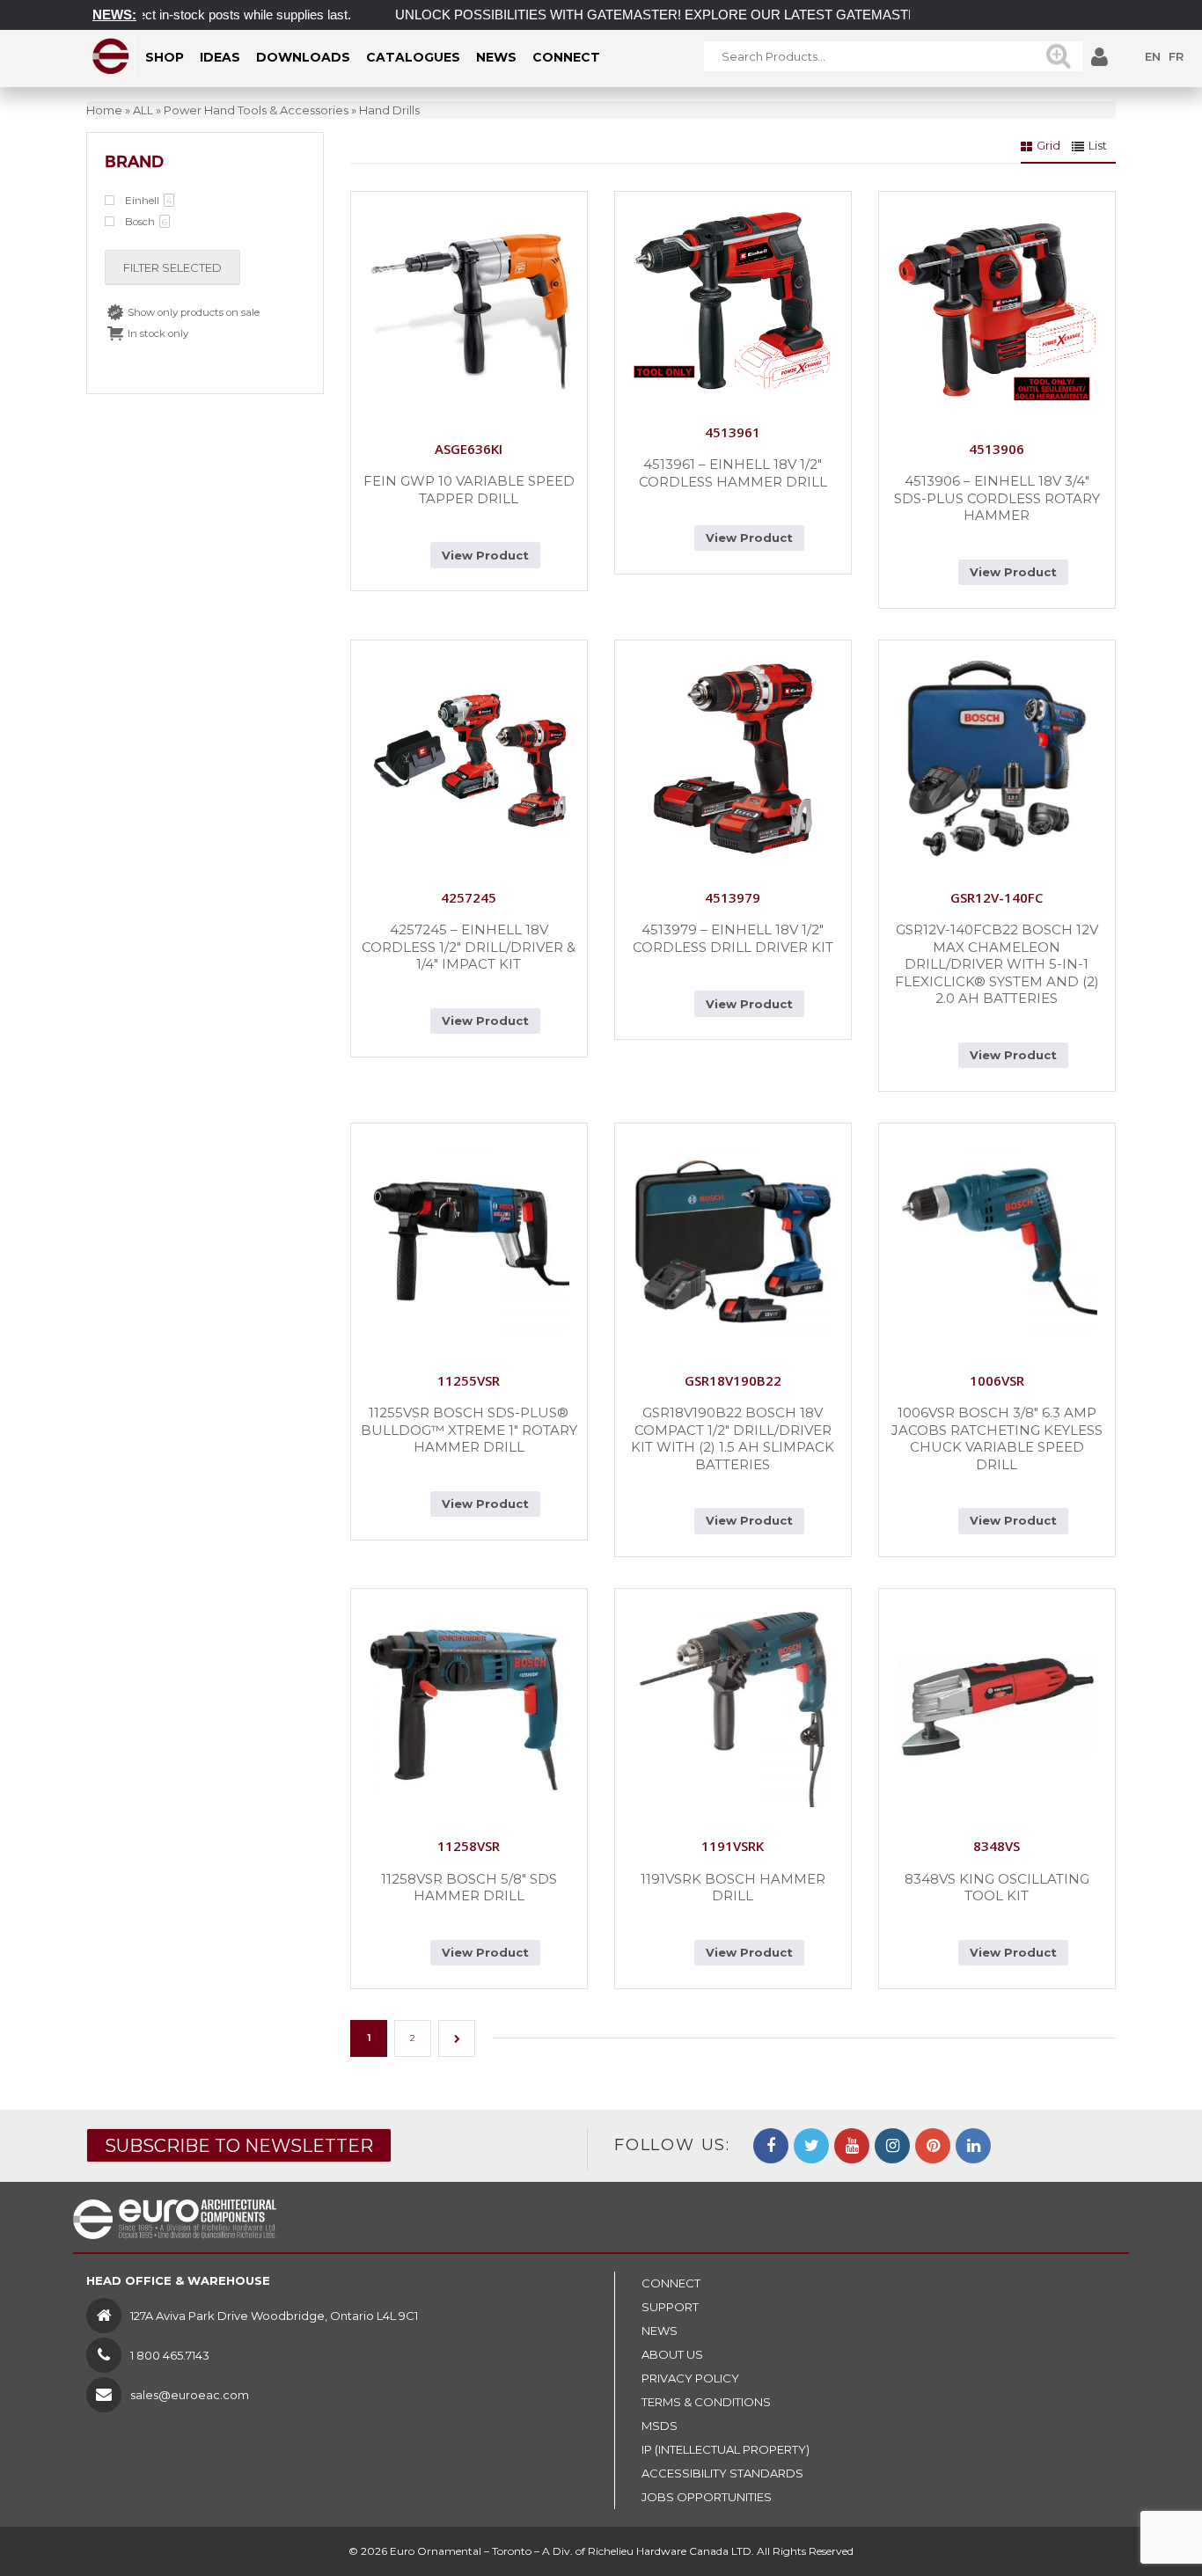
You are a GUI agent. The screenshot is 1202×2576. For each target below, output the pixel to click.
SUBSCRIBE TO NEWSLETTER (239, 2146)
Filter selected (172, 267)
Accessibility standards (722, 2473)
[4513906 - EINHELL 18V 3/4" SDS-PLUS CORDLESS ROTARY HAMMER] (997, 310)
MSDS (660, 2426)
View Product (485, 555)
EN (1153, 56)
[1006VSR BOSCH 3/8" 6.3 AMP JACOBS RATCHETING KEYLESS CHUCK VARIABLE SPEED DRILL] (997, 1241)
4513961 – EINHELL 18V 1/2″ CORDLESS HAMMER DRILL (733, 473)
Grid (1048, 145)
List (1098, 145)
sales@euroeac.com (190, 2395)
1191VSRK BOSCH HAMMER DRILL (733, 1888)
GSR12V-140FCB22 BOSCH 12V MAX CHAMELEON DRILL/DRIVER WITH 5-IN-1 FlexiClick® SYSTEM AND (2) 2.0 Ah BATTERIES (997, 964)
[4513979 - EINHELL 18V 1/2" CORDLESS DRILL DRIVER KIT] (733, 758)
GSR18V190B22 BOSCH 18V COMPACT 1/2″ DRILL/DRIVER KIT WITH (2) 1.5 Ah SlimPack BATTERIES (733, 1438)
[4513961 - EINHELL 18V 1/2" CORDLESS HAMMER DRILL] (733, 301)
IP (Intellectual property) (726, 2449)
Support (670, 2307)
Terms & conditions (706, 2402)
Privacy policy (690, 2378)
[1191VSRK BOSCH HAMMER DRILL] (733, 1707)
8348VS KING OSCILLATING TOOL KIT (997, 1888)
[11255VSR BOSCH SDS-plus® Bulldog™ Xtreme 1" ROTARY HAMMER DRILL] (469, 1241)
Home (104, 110)
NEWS (660, 2331)
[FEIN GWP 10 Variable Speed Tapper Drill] (469, 310)
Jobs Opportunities (707, 2497)
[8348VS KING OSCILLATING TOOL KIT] (997, 1707)
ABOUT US (672, 2354)
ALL (143, 110)
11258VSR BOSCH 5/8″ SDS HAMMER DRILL (469, 1888)
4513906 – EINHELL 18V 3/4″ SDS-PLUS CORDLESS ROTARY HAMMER (997, 498)
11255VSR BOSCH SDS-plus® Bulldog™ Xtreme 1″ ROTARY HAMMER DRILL (469, 1430)
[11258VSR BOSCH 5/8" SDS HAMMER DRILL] (469, 1707)
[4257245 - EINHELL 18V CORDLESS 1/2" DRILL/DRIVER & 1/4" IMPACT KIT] (469, 758)
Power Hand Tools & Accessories (256, 110)
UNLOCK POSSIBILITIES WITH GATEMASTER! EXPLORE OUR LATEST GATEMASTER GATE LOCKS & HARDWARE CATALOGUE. (755, 15)
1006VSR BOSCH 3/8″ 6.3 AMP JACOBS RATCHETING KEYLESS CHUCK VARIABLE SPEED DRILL (997, 1438)
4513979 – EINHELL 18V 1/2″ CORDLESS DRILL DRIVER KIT (733, 938)
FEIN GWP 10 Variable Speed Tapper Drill (469, 490)
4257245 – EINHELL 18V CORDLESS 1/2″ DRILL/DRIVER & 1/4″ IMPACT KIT (469, 947)
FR (1176, 56)
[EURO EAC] (111, 56)
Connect (671, 2283)
